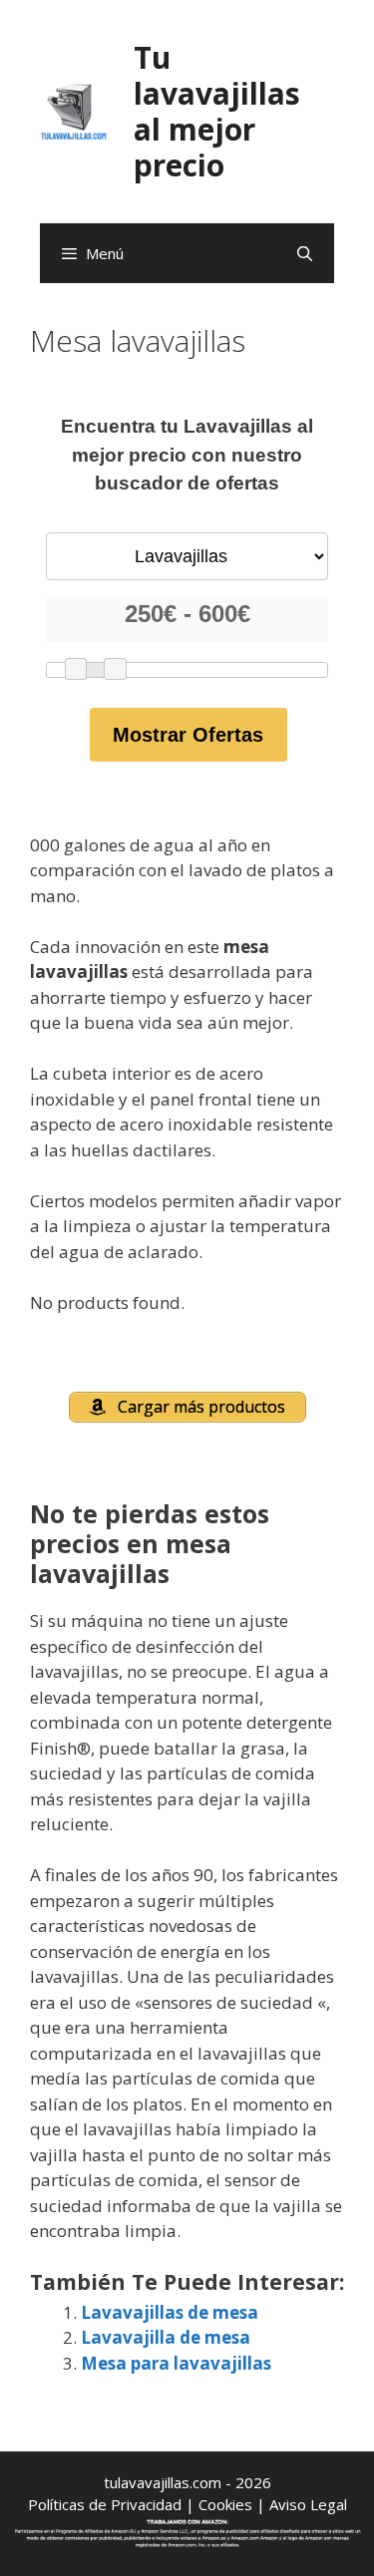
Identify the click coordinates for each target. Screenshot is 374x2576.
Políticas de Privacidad (105, 2504)
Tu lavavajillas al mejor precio (217, 111)
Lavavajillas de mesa (170, 2312)
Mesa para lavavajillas (176, 2363)
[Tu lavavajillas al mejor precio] (74, 110)
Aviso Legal (308, 2504)
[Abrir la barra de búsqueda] (305, 253)
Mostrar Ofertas (188, 735)
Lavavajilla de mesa (166, 2337)
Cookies (225, 2504)
